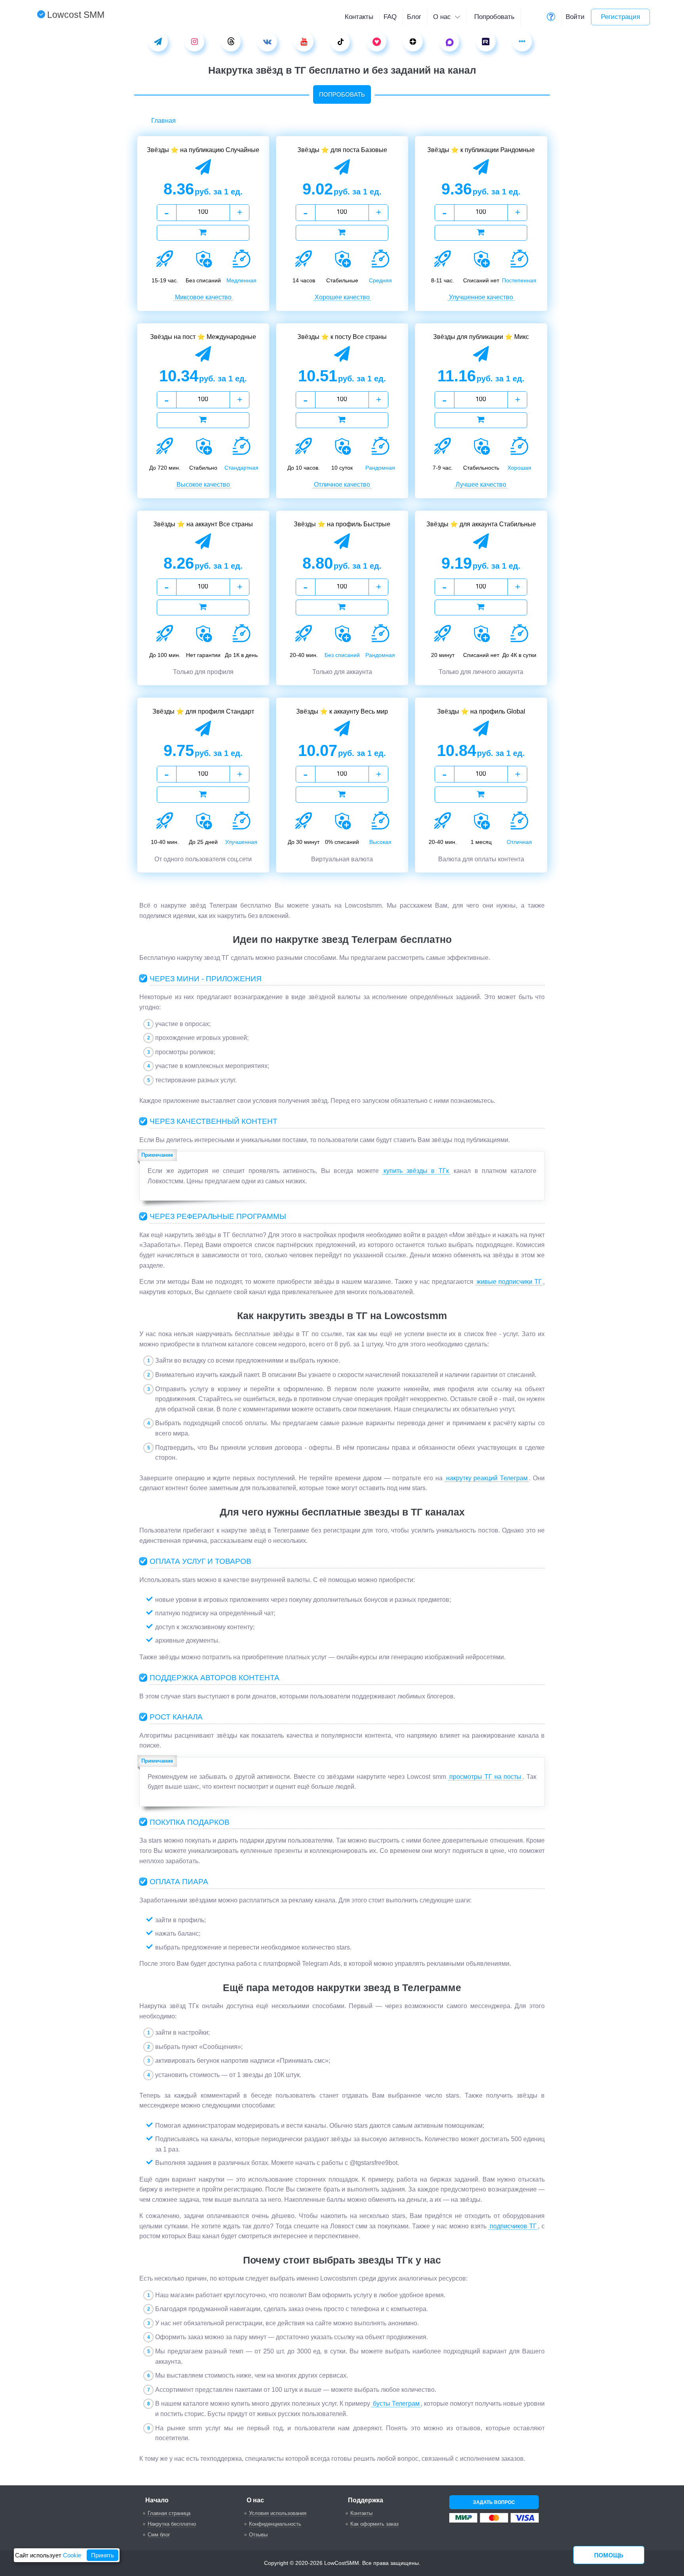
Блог (414, 17)
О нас (443, 17)
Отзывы (258, 2535)
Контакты (359, 17)
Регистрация (620, 17)
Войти (575, 17)
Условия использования (278, 2513)
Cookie (72, 2555)
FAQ (390, 17)
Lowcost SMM (76, 15)
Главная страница (169, 2513)
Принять (103, 2555)
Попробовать (494, 17)
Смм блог (159, 2535)
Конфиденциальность (275, 2524)
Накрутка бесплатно (172, 2524)
